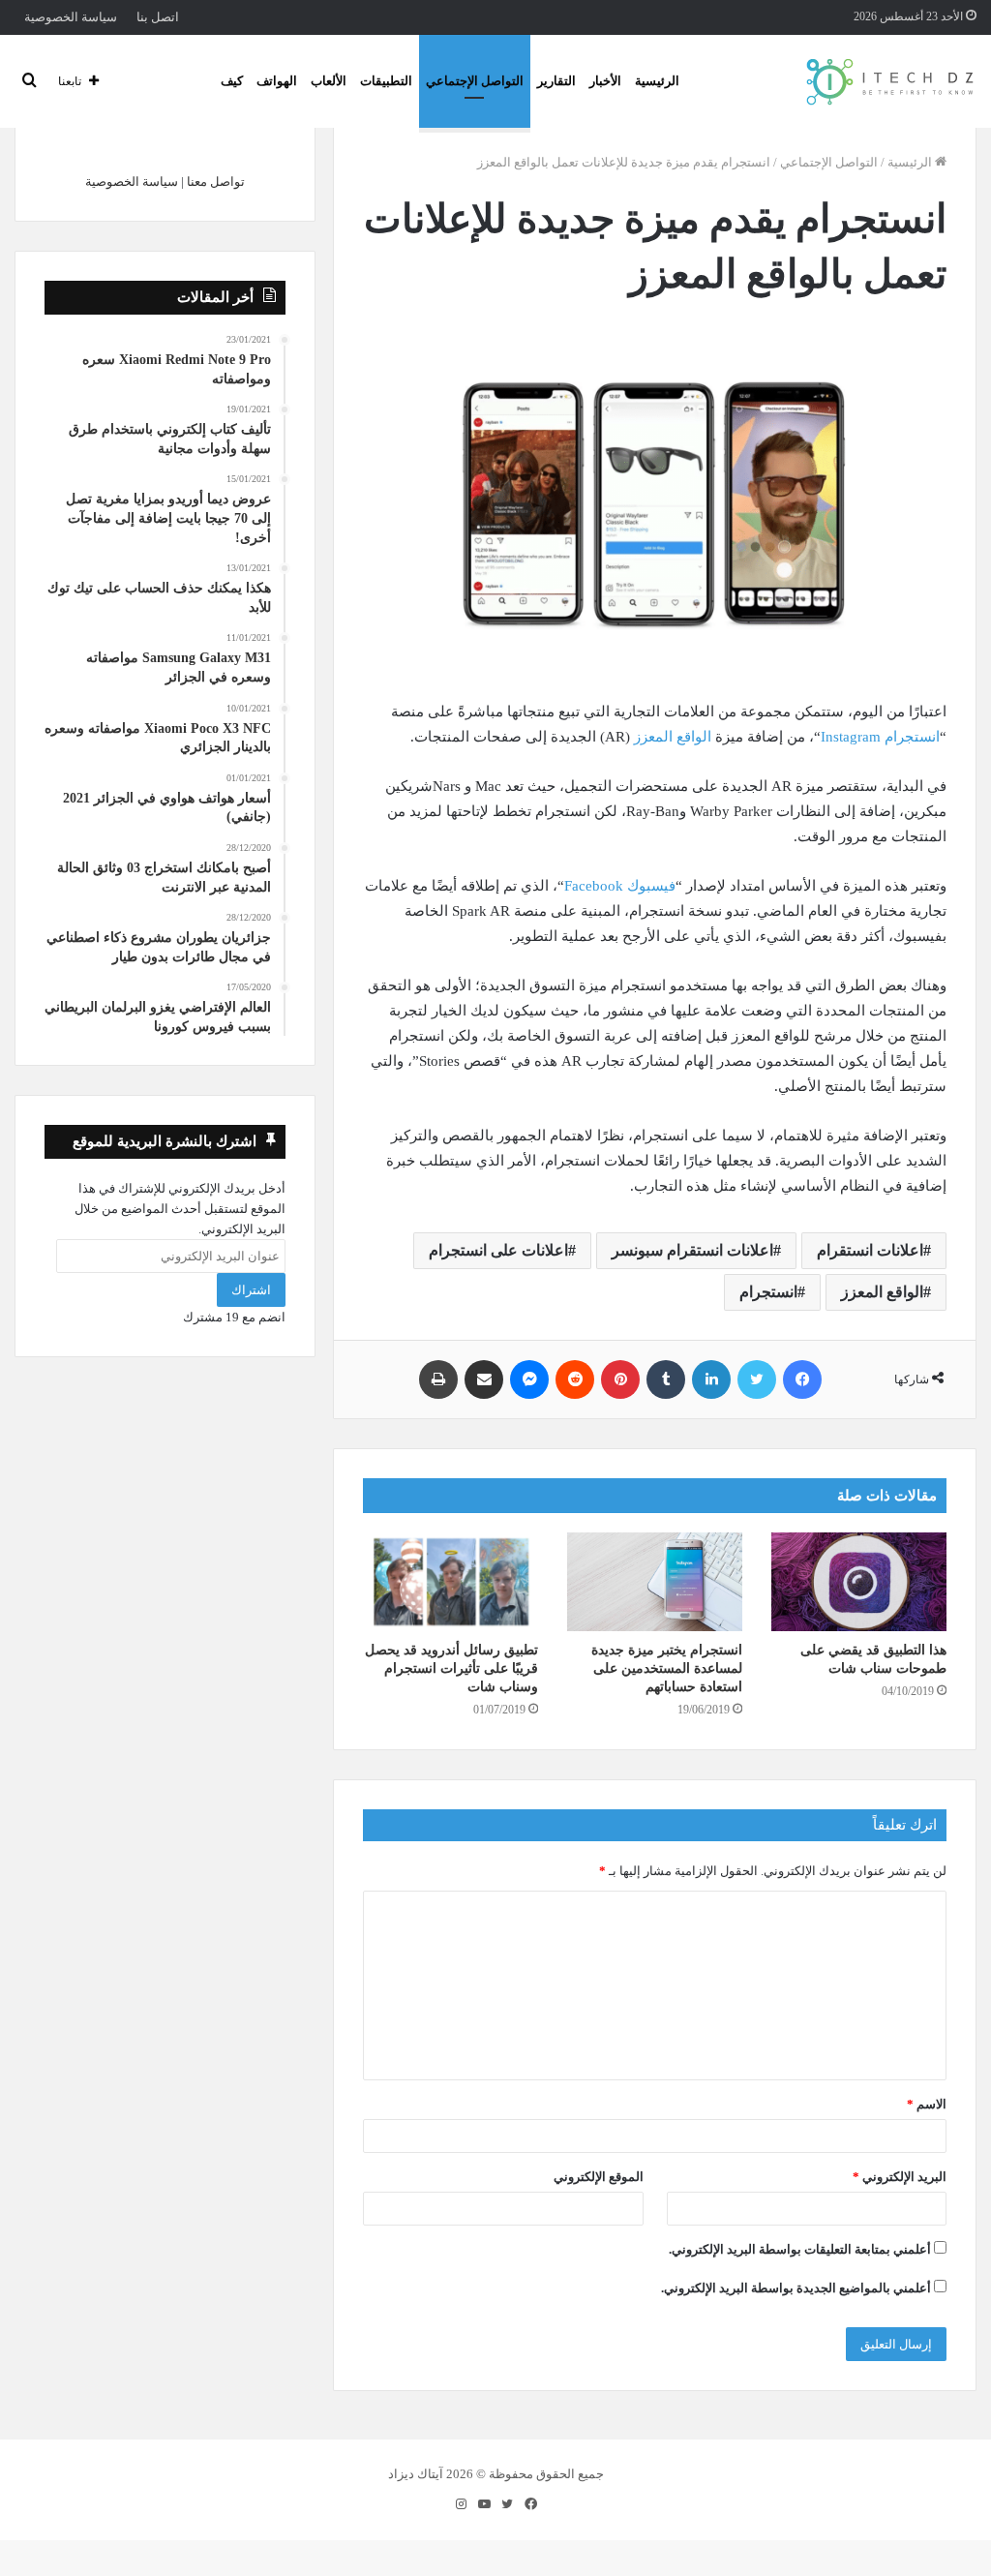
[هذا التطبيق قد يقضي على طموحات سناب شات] (859, 1582)
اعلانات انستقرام (870, 1250)
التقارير (556, 81)
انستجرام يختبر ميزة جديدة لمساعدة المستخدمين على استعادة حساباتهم (667, 1668)
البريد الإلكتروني (900, 2177)
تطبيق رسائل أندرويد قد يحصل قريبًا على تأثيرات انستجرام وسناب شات (451, 1668)
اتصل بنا (158, 17)
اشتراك (251, 1290)
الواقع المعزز (673, 737)
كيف (232, 81)
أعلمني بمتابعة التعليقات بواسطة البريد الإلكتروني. (800, 2249)
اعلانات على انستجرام (498, 1250)
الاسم (927, 2104)
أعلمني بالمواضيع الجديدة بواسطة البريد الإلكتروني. (796, 2288)
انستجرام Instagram (880, 737)
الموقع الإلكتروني (599, 2177)
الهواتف (277, 81)
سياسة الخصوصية (71, 17)
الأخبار (605, 81)
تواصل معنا (216, 182)
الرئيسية (657, 81)
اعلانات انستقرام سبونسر (692, 1250)
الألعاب (329, 81)
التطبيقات (386, 81)
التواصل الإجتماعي (475, 81)
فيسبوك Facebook (620, 886)
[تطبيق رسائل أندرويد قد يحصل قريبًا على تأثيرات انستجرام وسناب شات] (450, 1582)
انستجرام (768, 1292)
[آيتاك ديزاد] (891, 81)
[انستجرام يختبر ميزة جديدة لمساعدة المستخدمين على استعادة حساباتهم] (655, 1582)
